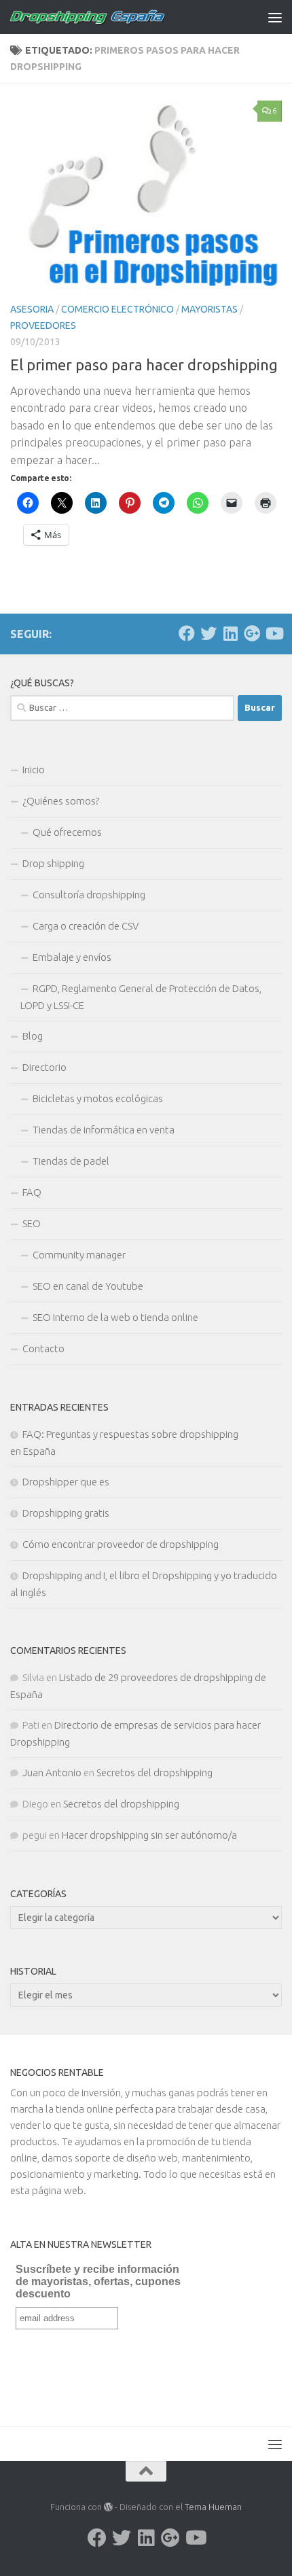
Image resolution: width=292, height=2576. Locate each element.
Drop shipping (53, 863)
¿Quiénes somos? (61, 801)
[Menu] (275, 17)
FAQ (32, 1192)
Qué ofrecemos (67, 832)
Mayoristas (209, 309)
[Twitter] (208, 633)
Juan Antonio (52, 1772)
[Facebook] (187, 633)
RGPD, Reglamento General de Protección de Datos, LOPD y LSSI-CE (141, 997)
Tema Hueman (213, 2507)
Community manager (79, 1255)
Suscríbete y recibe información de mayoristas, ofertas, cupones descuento (98, 2281)
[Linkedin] (230, 633)
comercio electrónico (117, 309)
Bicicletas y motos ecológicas (98, 1098)
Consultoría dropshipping (89, 895)
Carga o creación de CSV (86, 926)
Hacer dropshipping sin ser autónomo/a (149, 1835)
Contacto (43, 1348)
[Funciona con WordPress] (108, 2507)
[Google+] (252, 633)
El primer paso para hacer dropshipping (144, 365)
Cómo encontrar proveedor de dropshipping (121, 1544)
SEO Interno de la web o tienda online (115, 1317)
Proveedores (43, 325)
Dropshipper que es (66, 1482)
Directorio (44, 1067)
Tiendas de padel (71, 1161)
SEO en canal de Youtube (88, 1286)
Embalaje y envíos (72, 957)
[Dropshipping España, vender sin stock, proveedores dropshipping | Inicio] (114, 17)
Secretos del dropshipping (154, 1772)
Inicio (34, 770)
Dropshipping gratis (66, 1513)
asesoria (32, 309)
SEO (32, 1223)
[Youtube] (274, 633)
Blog (33, 1036)
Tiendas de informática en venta (104, 1130)
